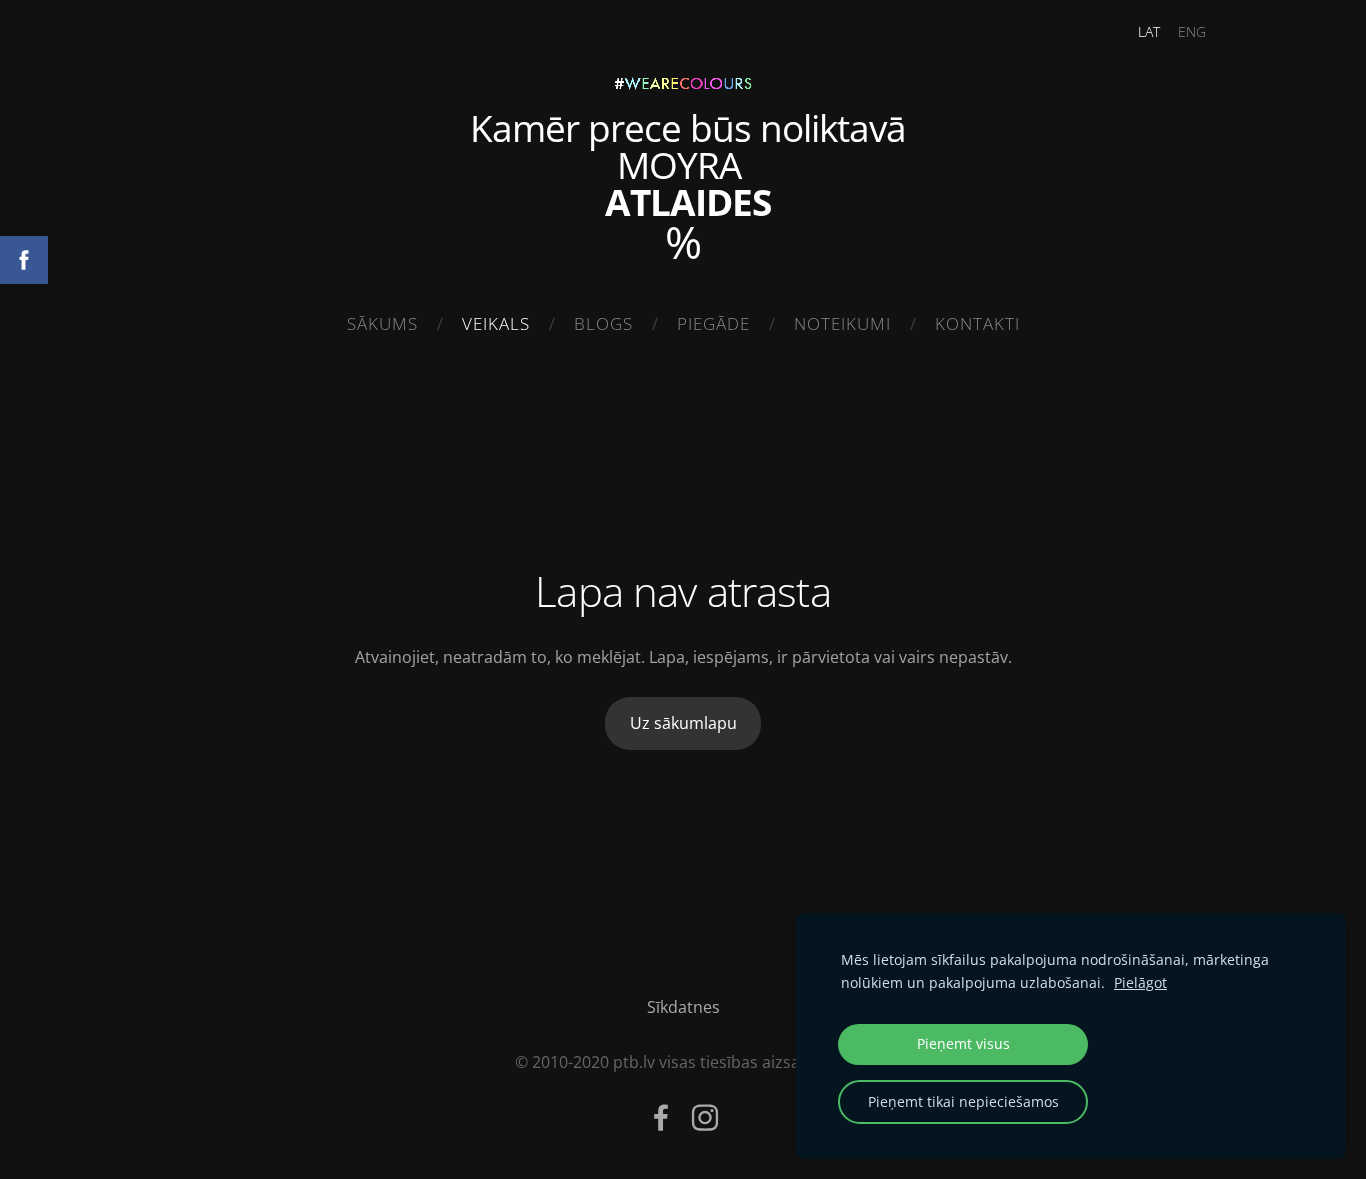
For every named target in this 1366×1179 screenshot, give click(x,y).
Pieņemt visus (963, 1043)
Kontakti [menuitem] (977, 323)
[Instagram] (705, 1117)
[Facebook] (661, 1117)
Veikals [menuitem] (496, 323)
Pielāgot (1140, 982)
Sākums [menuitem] (382, 323)
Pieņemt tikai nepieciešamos (963, 1101)
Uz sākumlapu (683, 723)
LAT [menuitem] (1149, 31)
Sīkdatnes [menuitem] (683, 1007)
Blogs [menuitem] (603, 323)
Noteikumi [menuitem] (842, 323)
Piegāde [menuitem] (713, 323)
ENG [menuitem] (1192, 31)
